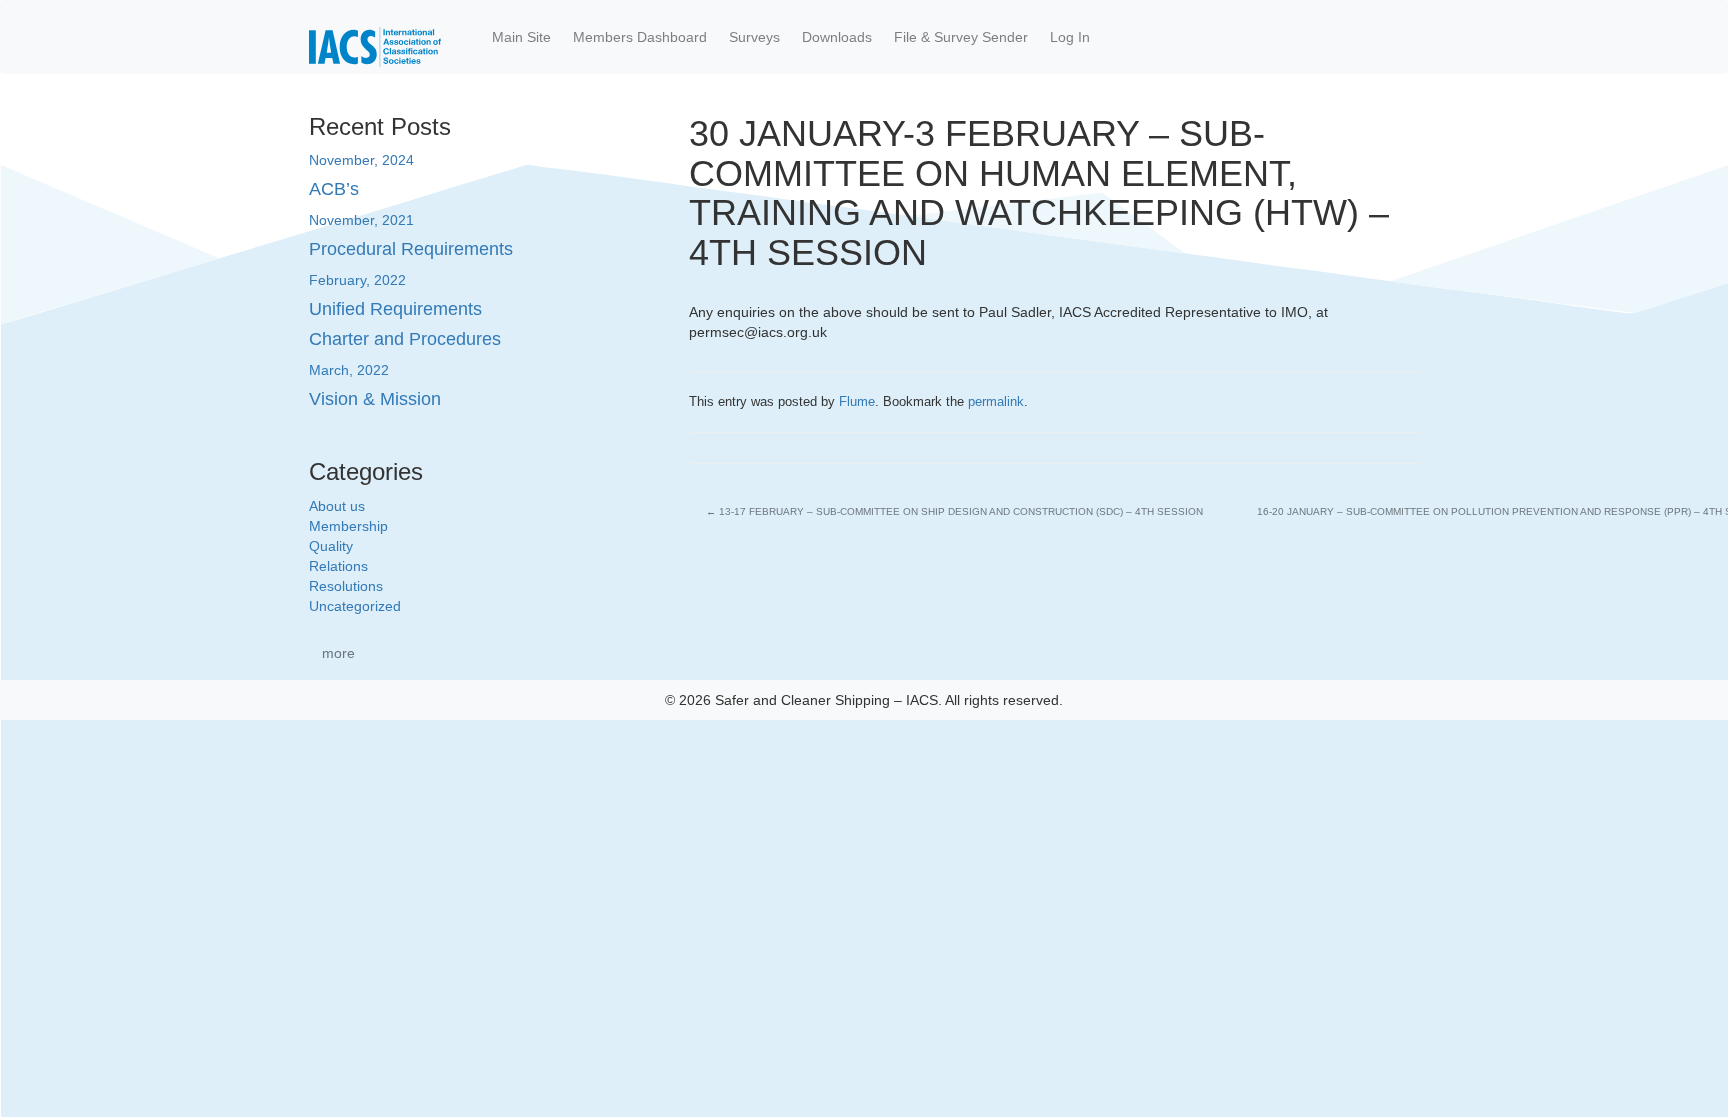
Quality (331, 546)
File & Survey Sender (961, 37)
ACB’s (334, 189)
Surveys (754, 37)
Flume (857, 401)
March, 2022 (349, 370)
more (338, 653)
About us (337, 506)
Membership (348, 526)
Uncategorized (355, 606)
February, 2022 (357, 280)
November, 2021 (361, 220)
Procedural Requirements (411, 249)
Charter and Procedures (405, 339)
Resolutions (346, 586)
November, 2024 (361, 160)
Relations (338, 566)
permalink (996, 401)
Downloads (837, 37)
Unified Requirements (395, 309)
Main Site (521, 37)
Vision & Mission (375, 399)
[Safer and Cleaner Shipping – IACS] (375, 37)
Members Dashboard (640, 37)
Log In (1070, 37)
